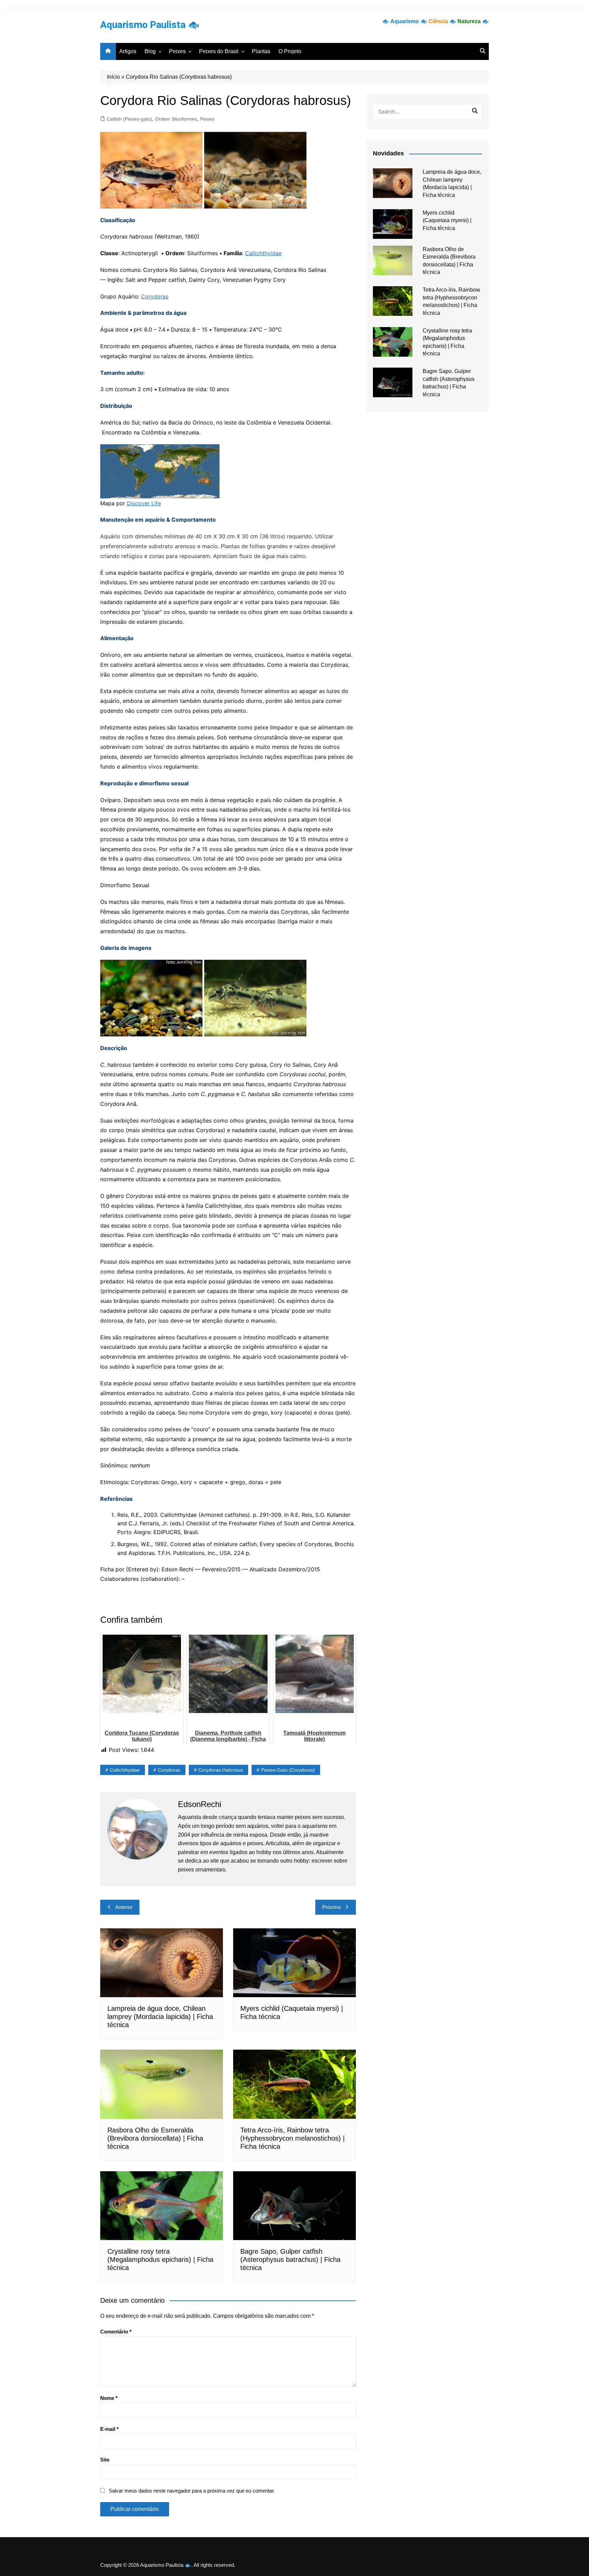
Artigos (128, 51)
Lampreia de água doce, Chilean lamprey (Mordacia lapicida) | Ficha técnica (160, 2017)
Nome (109, 2398)
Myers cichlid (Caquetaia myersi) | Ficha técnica (447, 220)
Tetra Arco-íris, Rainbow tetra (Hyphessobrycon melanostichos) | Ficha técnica (292, 2138)
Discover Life (144, 503)
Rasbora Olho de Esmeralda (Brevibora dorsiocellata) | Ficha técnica (155, 2138)
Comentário (116, 2332)
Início (114, 77)
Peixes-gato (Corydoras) (288, 1770)
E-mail (109, 2429)
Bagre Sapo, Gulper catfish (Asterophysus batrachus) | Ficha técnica (290, 2259)
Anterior (124, 1907)
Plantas (261, 51)
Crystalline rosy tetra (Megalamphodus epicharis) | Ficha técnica (160, 2259)
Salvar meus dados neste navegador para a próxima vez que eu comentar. (192, 2491)
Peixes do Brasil (219, 51)
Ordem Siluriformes (176, 119)
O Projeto (290, 51)
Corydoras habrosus (221, 1770)
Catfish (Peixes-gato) (129, 119)
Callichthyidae (263, 253)
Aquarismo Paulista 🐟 (150, 25)
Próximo (331, 1907)
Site (105, 2460)
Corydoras (155, 296)
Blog (150, 51)
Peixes (177, 51)
